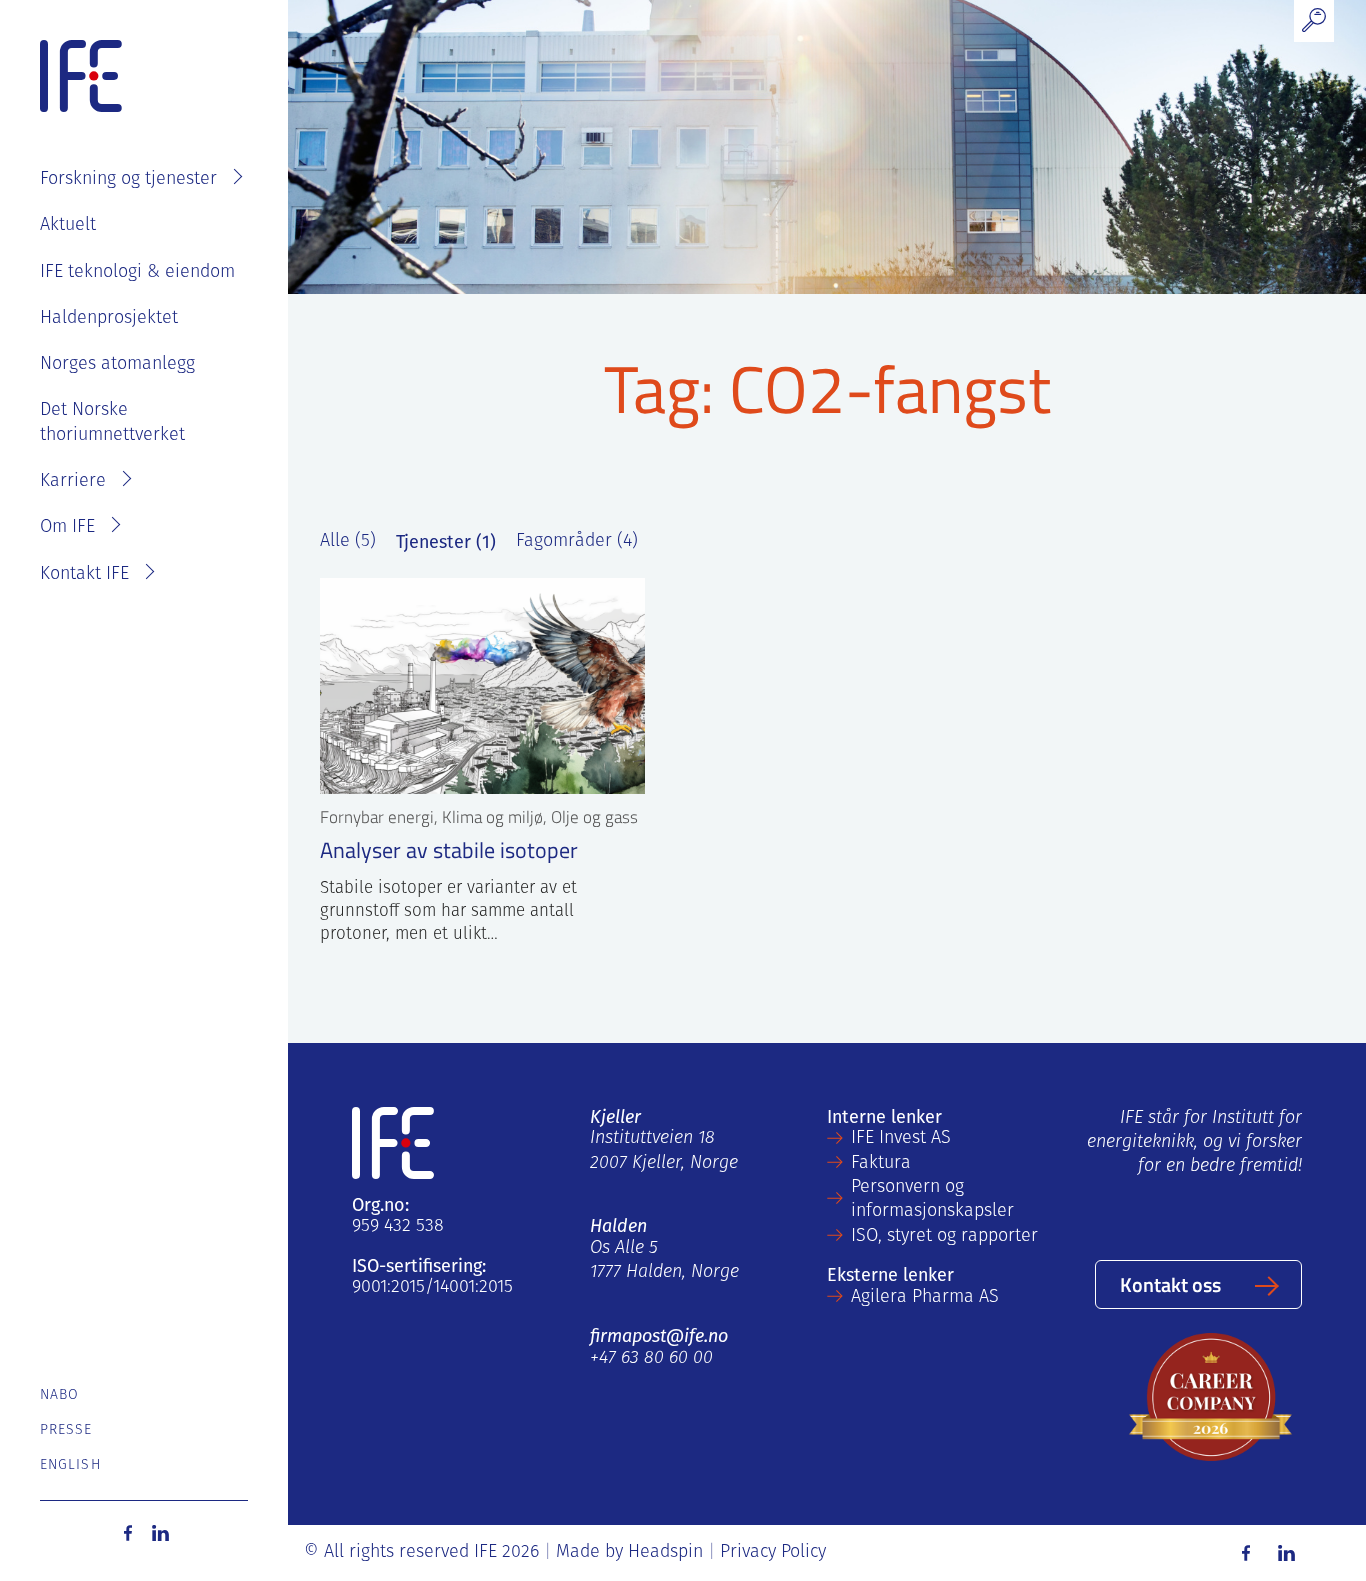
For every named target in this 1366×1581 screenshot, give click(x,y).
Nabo (59, 1395)
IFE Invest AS (901, 1139)
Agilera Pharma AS (925, 1298)
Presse (66, 1430)
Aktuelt (68, 226)
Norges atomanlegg (117, 365)
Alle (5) (348, 542)
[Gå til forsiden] (81, 77)
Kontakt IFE (84, 575)
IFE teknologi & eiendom (137, 273)
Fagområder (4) (577, 542)
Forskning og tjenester (128, 180)
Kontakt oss (1170, 1284)
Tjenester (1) (446, 542)
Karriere (73, 482)
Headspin (665, 1553)
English (70, 1465)
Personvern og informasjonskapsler (932, 1200)
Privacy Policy (773, 1553)
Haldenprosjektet (109, 319)
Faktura (881, 1164)
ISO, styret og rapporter (944, 1237)
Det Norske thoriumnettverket (112, 423)
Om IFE (67, 528)
